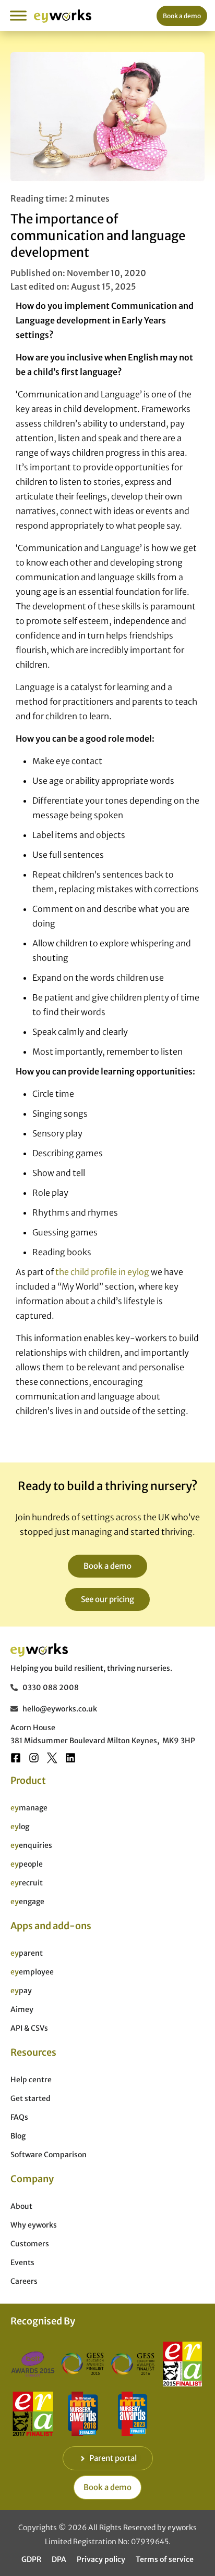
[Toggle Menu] (18, 15)
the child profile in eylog (102, 1272)
